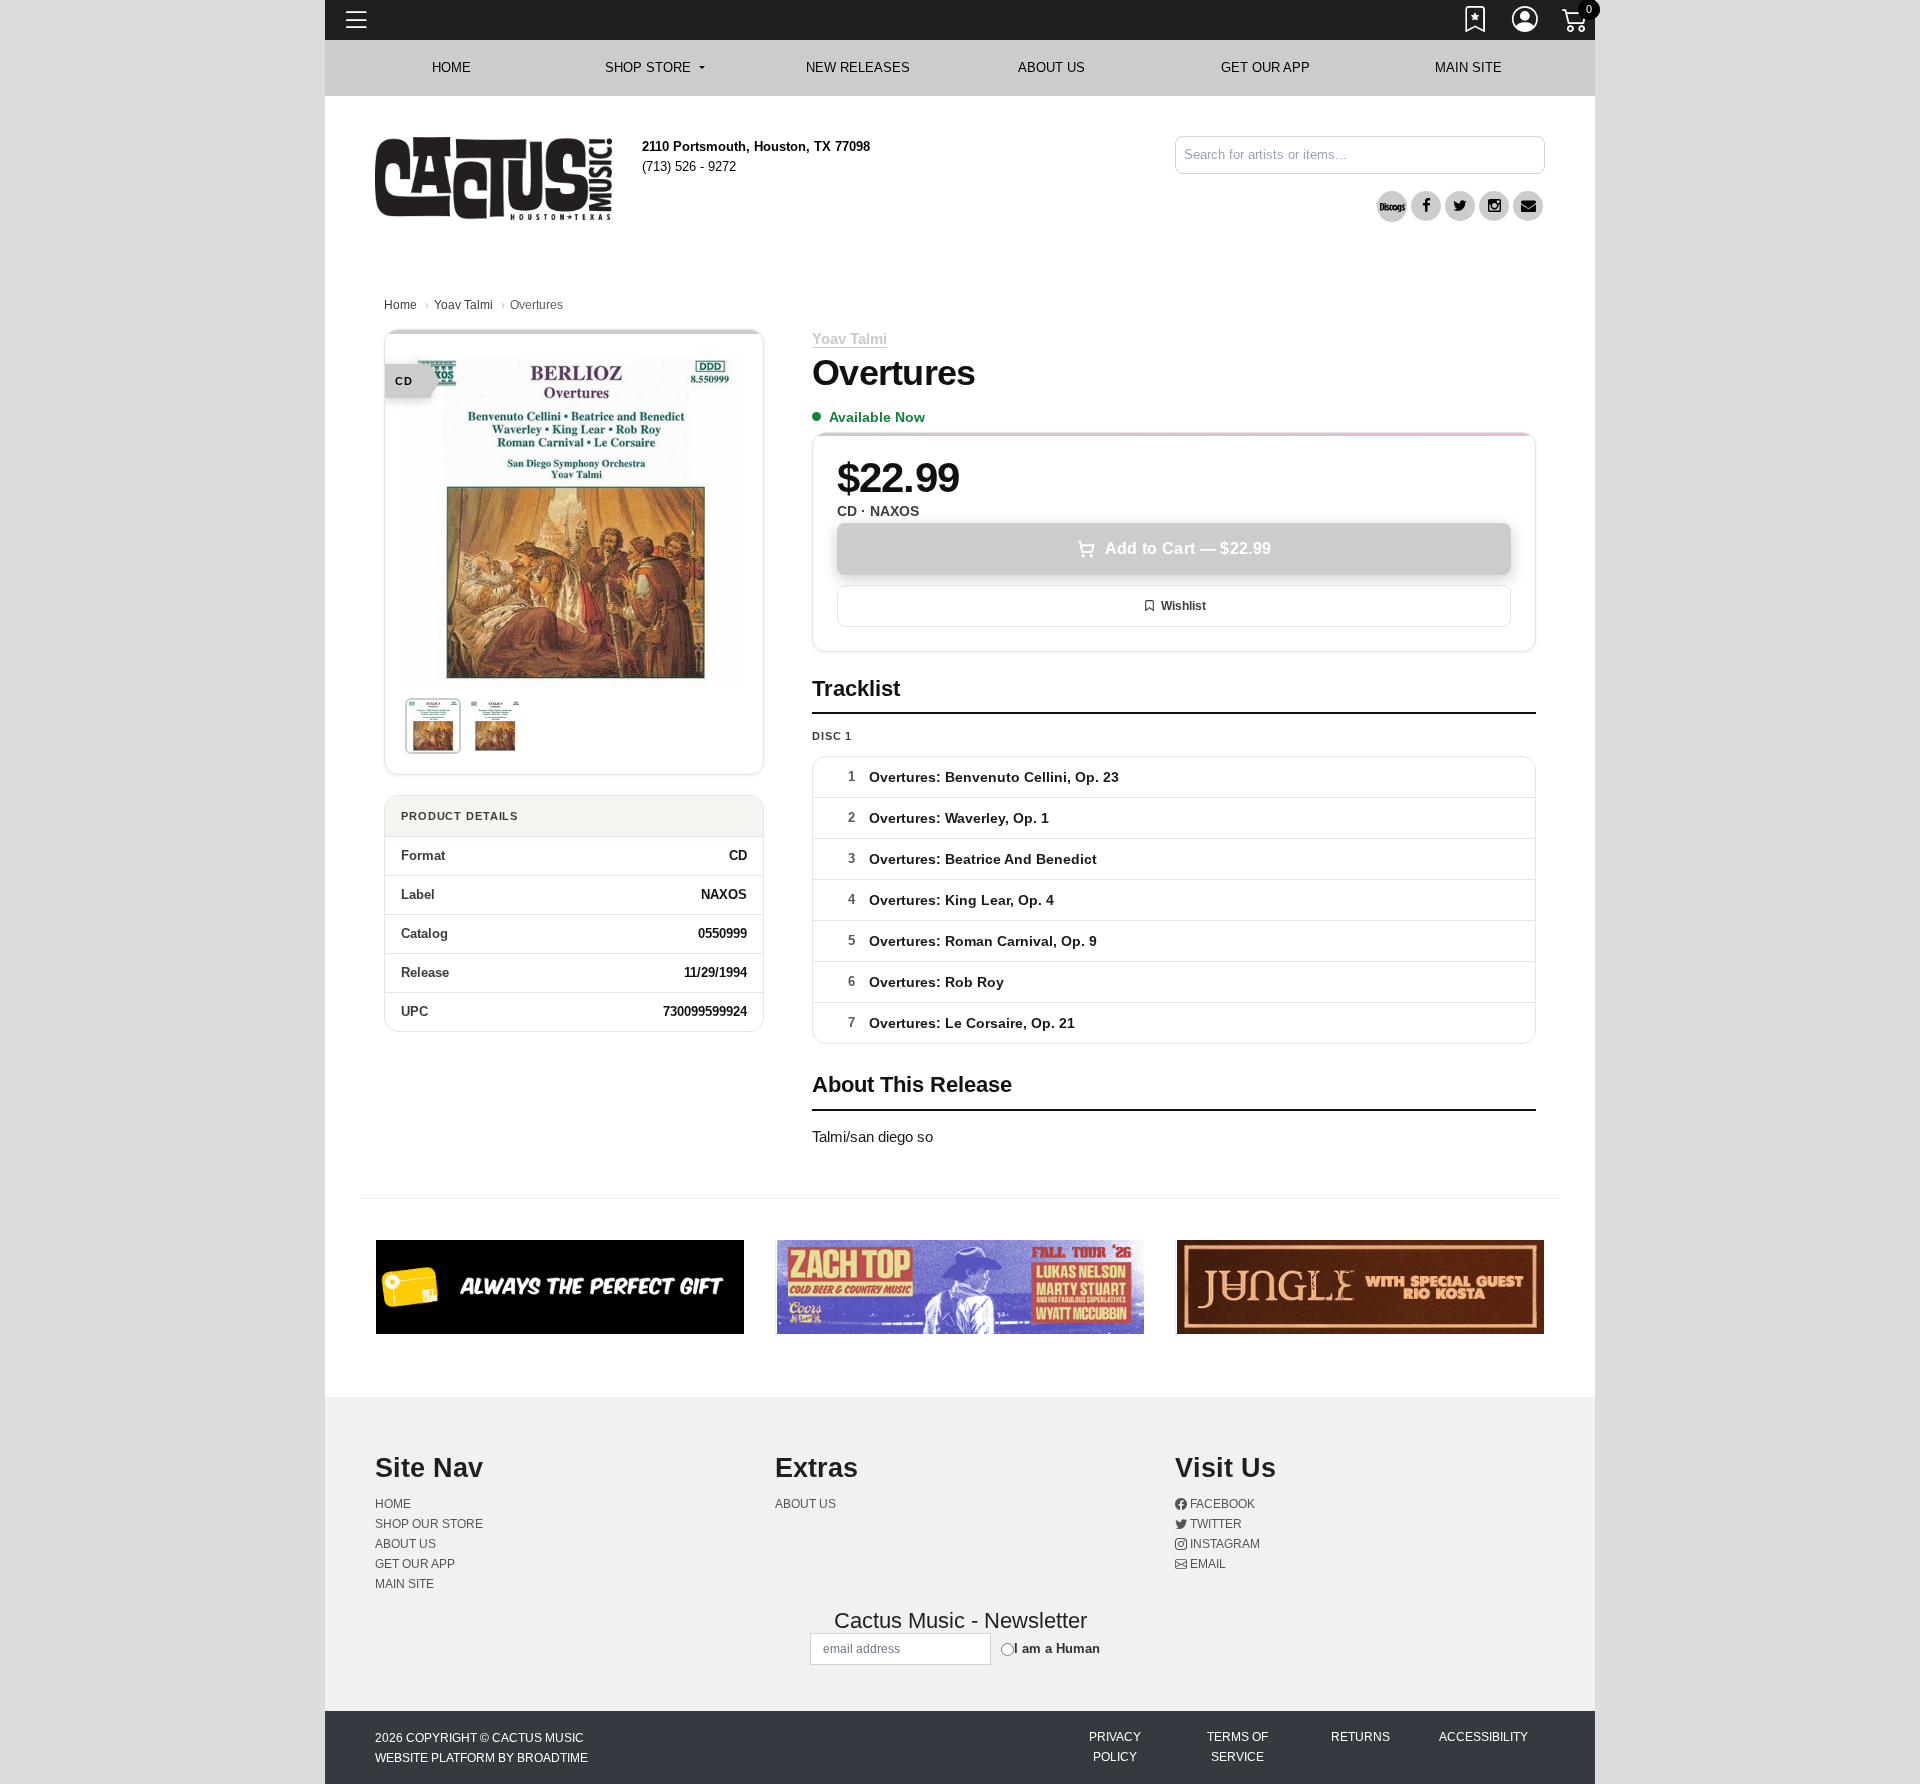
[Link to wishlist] (1476, 23)
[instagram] (1494, 206)
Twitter (1214, 1524)
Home (400, 305)
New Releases (858, 67)
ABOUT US (1061, 67)
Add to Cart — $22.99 (1188, 548)
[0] (1576, 24)
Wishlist (1183, 606)
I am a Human (1057, 1648)
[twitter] (1460, 206)
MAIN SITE (1468, 67)
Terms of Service (1237, 1747)
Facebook (1221, 1504)
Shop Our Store (429, 1524)
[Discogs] (1392, 206)
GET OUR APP (1265, 67)
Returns (1360, 1737)
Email (1206, 1564)
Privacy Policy (1115, 1747)
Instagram (1223, 1544)
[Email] (1528, 206)
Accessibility (1483, 1737)
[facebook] (1426, 206)
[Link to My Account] (1526, 23)
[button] (654, 68)
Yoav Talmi (463, 305)
